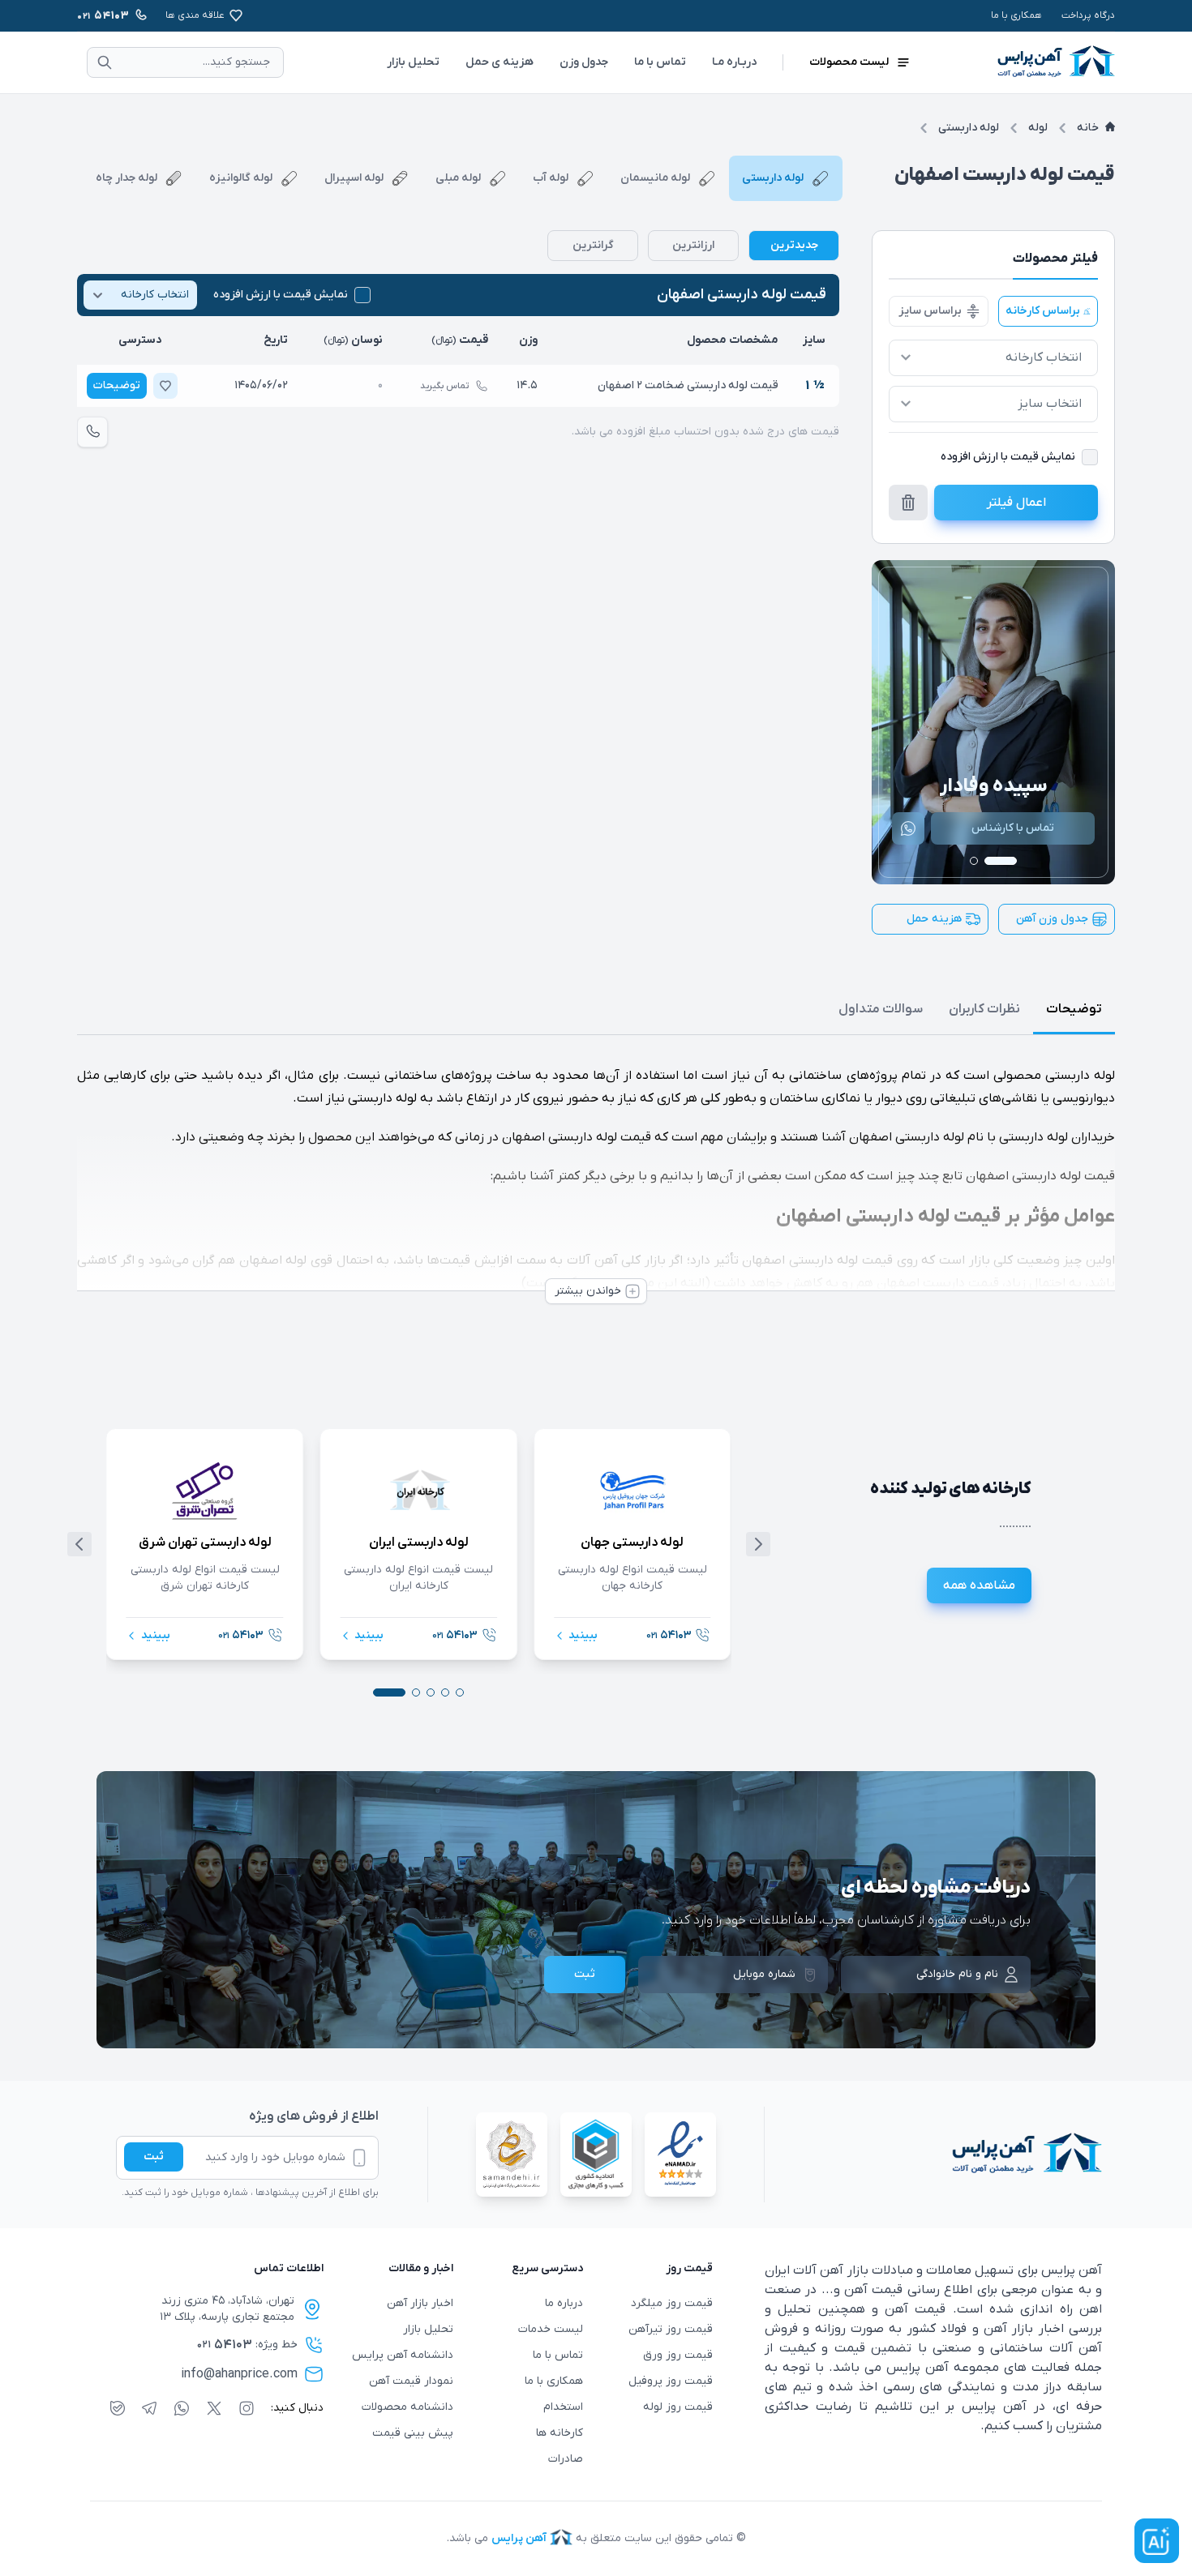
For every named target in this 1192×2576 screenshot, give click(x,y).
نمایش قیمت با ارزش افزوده (281, 295)
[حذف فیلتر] (908, 503)
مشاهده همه (979, 1585)
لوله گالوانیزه (241, 178)
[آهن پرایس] (933, 2155)
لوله (1038, 128)
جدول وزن (584, 62)
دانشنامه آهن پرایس (403, 2355)
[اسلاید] (460, 1692)
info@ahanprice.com (239, 2374)
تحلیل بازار (413, 62)
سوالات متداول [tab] (881, 1009)
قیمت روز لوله (678, 2407)
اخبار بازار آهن (420, 2303)
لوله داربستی (969, 128)
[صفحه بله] (118, 2408)
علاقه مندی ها (195, 15)
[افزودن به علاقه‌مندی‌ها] (165, 386)
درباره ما (564, 2303)
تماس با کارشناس (1023, 828)
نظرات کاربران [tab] (984, 1009)
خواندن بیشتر (588, 1291)
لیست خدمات (551, 2329)
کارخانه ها (560, 2433)
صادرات (566, 2459)
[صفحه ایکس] (214, 2408)
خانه (1088, 128)
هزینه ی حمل (500, 62)
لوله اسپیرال (354, 178)
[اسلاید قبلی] (79, 1544)
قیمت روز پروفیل (671, 2381)
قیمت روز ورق (678, 2355)
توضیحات (117, 385)
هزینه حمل (934, 919)
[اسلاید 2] (974, 861)
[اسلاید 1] (1001, 861)
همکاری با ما (1016, 15)
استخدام (563, 2407)
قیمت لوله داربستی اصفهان (742, 295)
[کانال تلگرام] (149, 2408)
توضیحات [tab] (1074, 1009)
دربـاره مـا (734, 62)
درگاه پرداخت (1088, 15)
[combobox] (993, 358)
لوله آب (551, 178)
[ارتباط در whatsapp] (182, 2408)
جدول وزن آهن (1052, 919)
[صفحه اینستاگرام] (247, 2408)
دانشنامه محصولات (407, 2407)
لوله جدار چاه (126, 178)
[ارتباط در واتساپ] (918, 828)
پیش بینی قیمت (413, 2433)
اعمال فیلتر (1016, 503)
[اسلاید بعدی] (758, 1544)
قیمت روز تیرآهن (671, 2329)
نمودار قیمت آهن (411, 2381)
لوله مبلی (458, 178)
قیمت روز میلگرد (672, 2303)
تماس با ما (660, 62)
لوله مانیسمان (655, 178)
